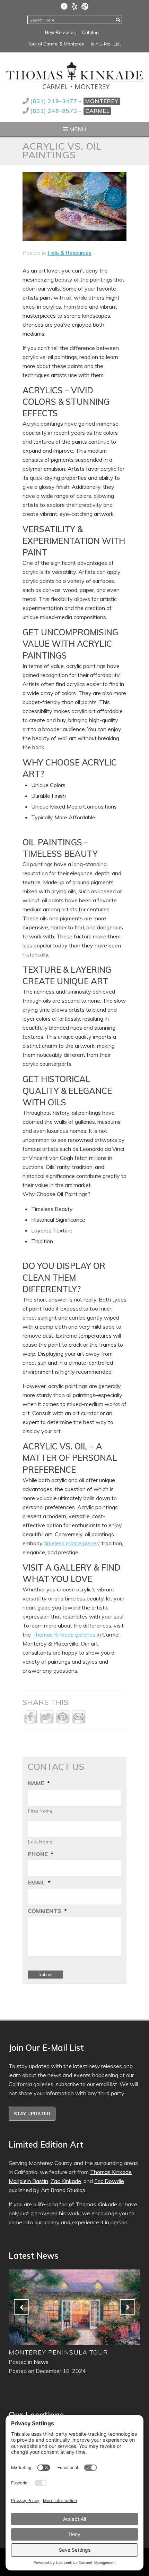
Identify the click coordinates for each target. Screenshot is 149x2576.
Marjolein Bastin (28, 2181)
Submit (46, 1975)
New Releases (60, 32)
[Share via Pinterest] (63, 1722)
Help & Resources (69, 253)
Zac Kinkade (66, 2181)
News (41, 2362)
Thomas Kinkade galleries (64, 1634)
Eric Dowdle (109, 2181)
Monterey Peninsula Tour (58, 2352)
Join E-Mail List (106, 44)
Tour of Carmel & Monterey (56, 44)
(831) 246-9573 (55, 111)
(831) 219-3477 (55, 101)
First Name (41, 1811)
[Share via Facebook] (30, 1722)
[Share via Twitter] (47, 1722)
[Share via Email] (79, 1722)
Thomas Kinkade (111, 2172)
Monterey (102, 101)
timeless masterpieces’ (72, 1543)
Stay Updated (32, 2114)
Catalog (90, 32)
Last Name (40, 1842)
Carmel (97, 111)
